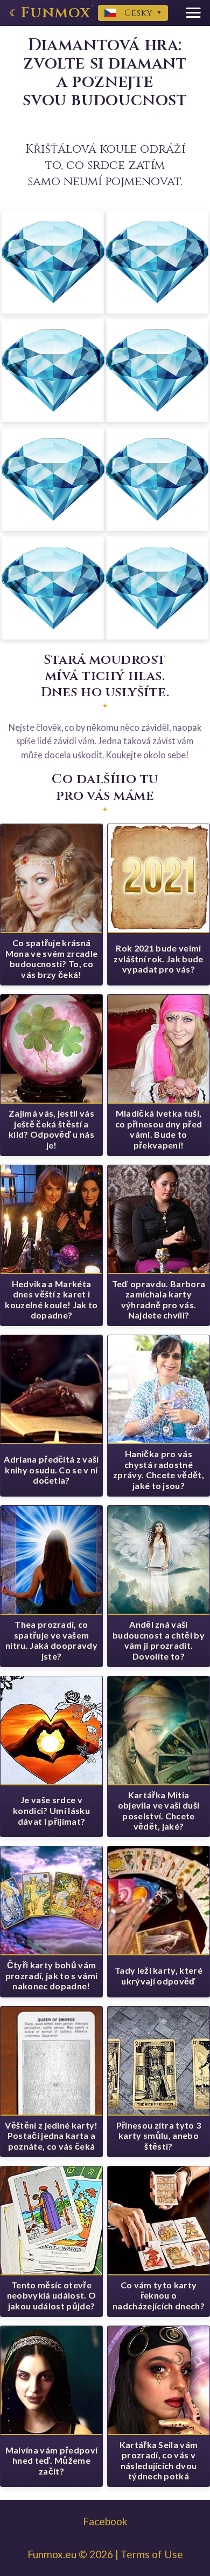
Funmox (56, 13)
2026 (101, 2554)
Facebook (105, 2521)
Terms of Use (152, 2554)
